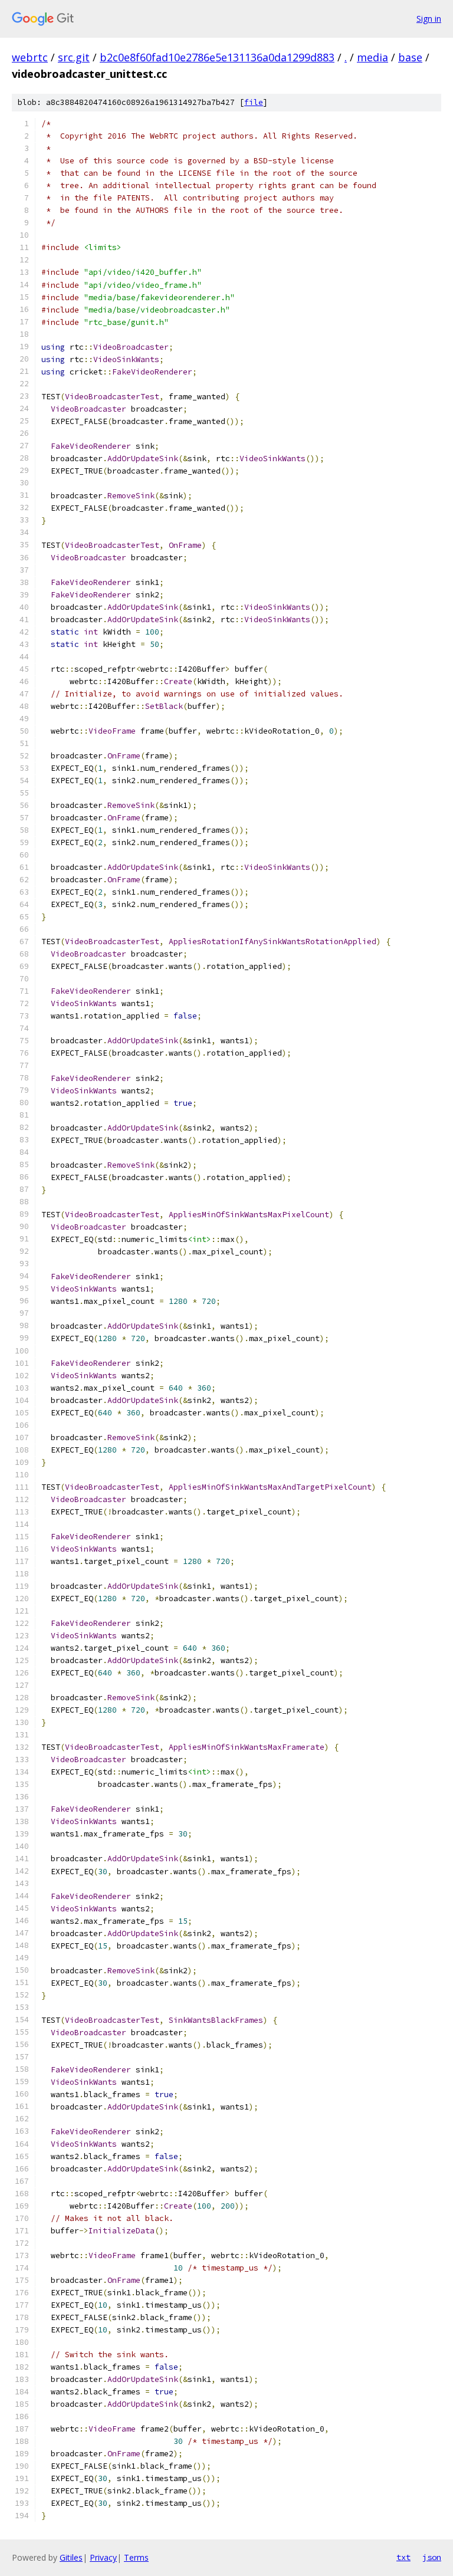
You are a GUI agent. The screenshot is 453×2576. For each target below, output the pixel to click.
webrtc (30, 57)
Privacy (103, 2557)
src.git (74, 57)
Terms (136, 2557)
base (410, 57)
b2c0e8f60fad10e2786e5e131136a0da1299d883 (217, 57)
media (372, 57)
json (432, 2557)
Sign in (429, 19)
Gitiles (71, 2557)
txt (403, 2557)
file (254, 102)
